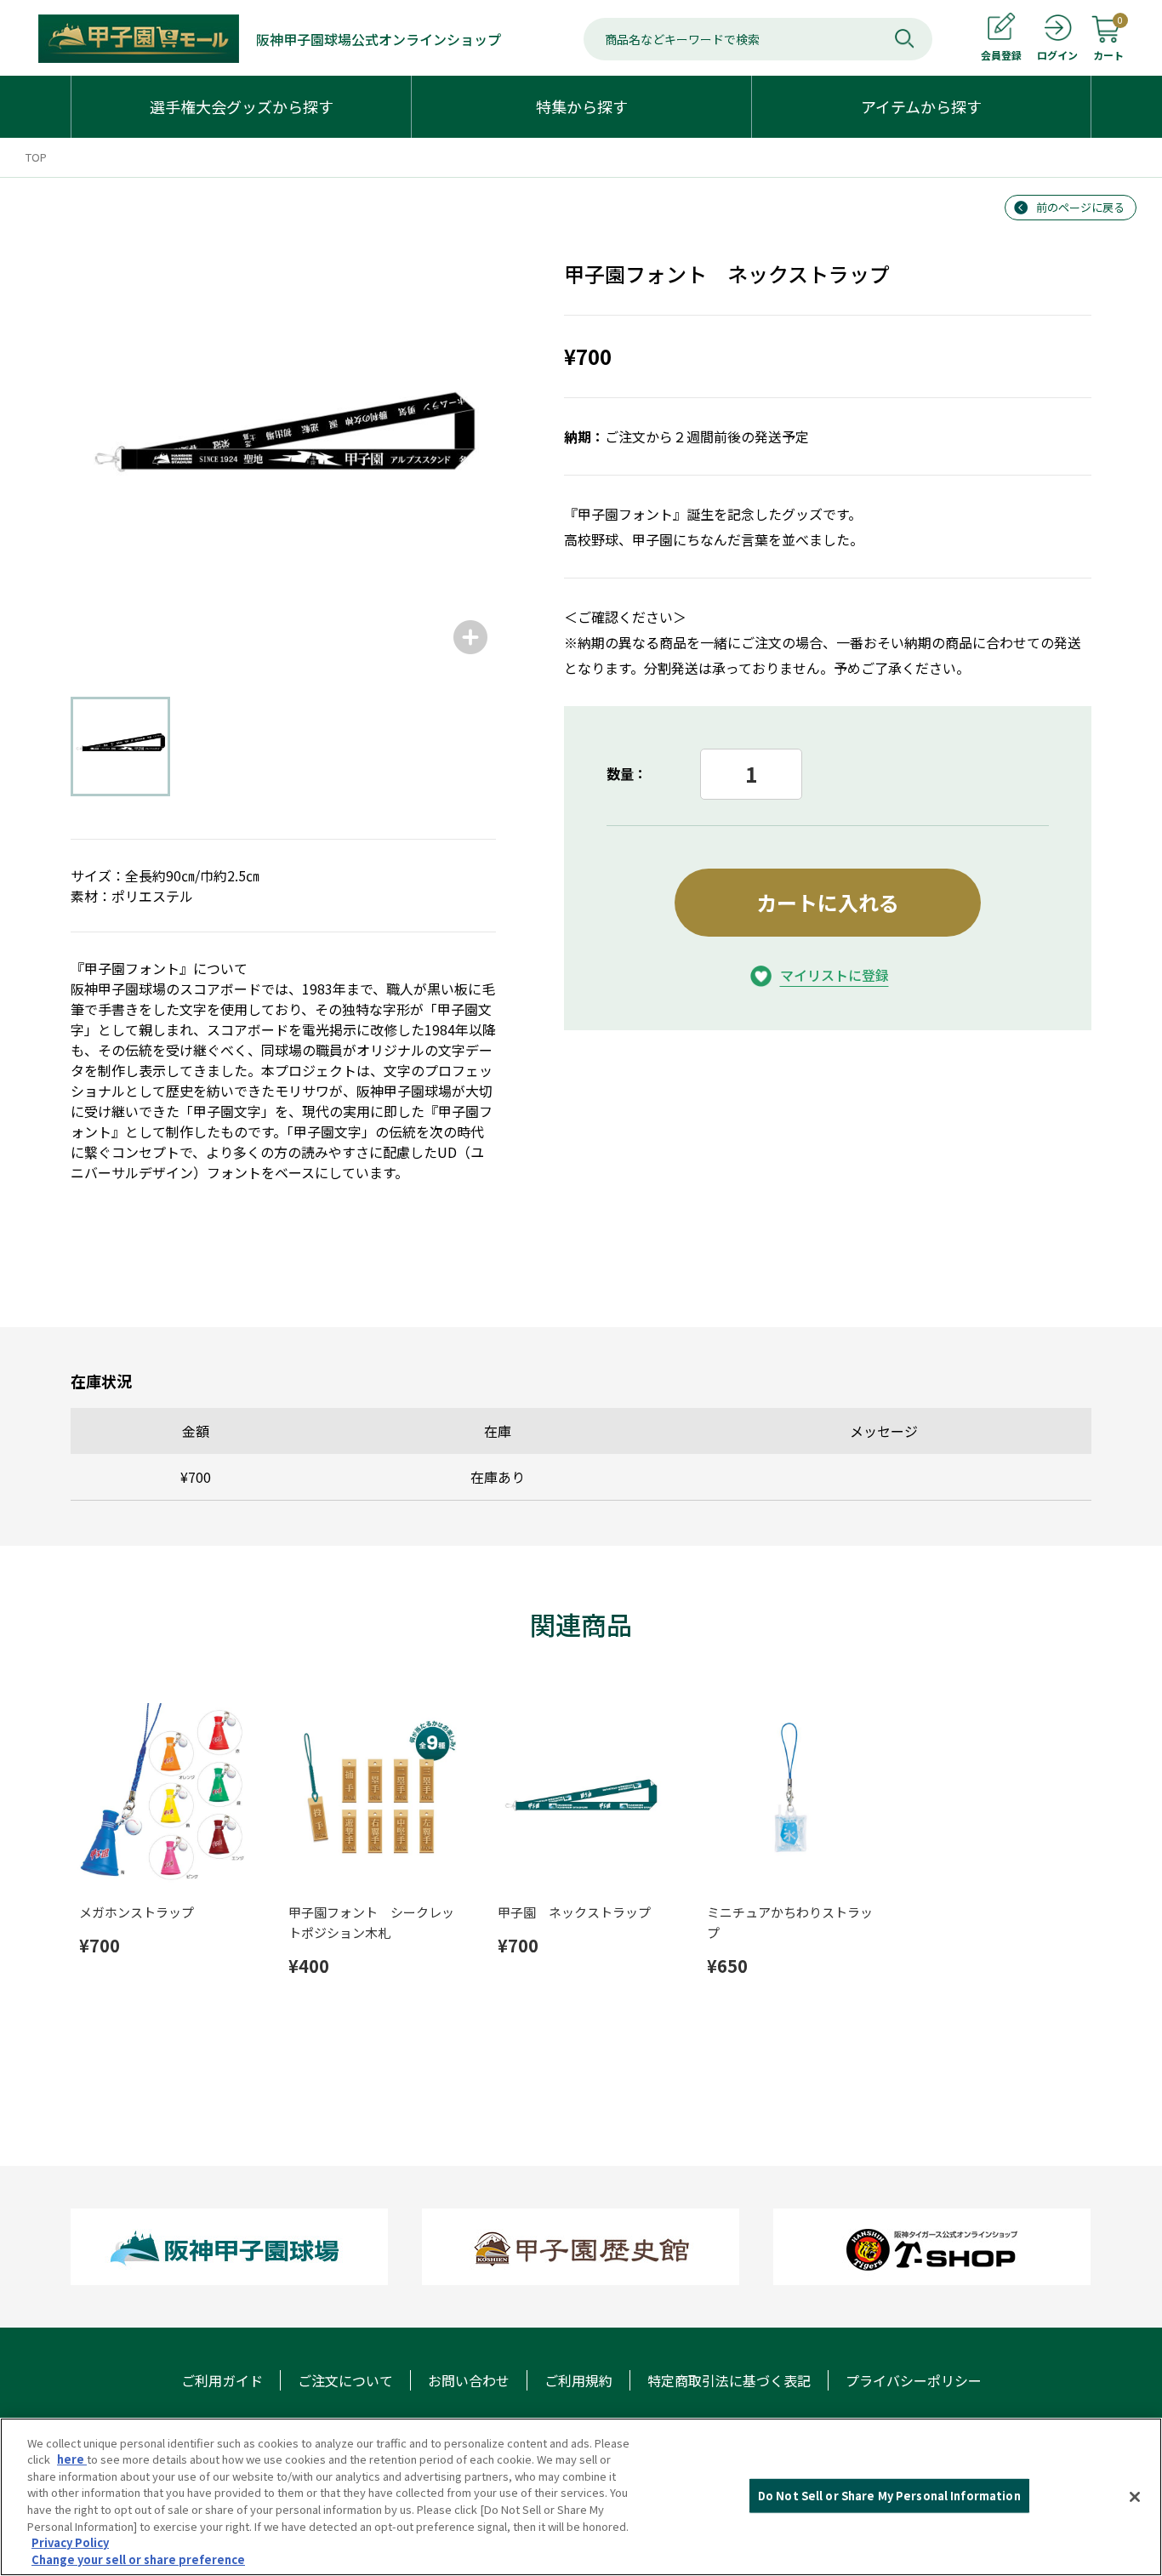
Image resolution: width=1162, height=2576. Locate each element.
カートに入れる (828, 902)
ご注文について (345, 2380)
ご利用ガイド (222, 2380)
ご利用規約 (578, 2380)
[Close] (1135, 2497)
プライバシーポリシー (914, 2380)
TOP (36, 157)
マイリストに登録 (834, 975)
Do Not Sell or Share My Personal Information (889, 2496)
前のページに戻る (1080, 207)
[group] (283, 450)
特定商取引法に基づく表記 (729, 2380)
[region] (581, 2497)
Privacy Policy (70, 2542)
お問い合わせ (469, 2380)
